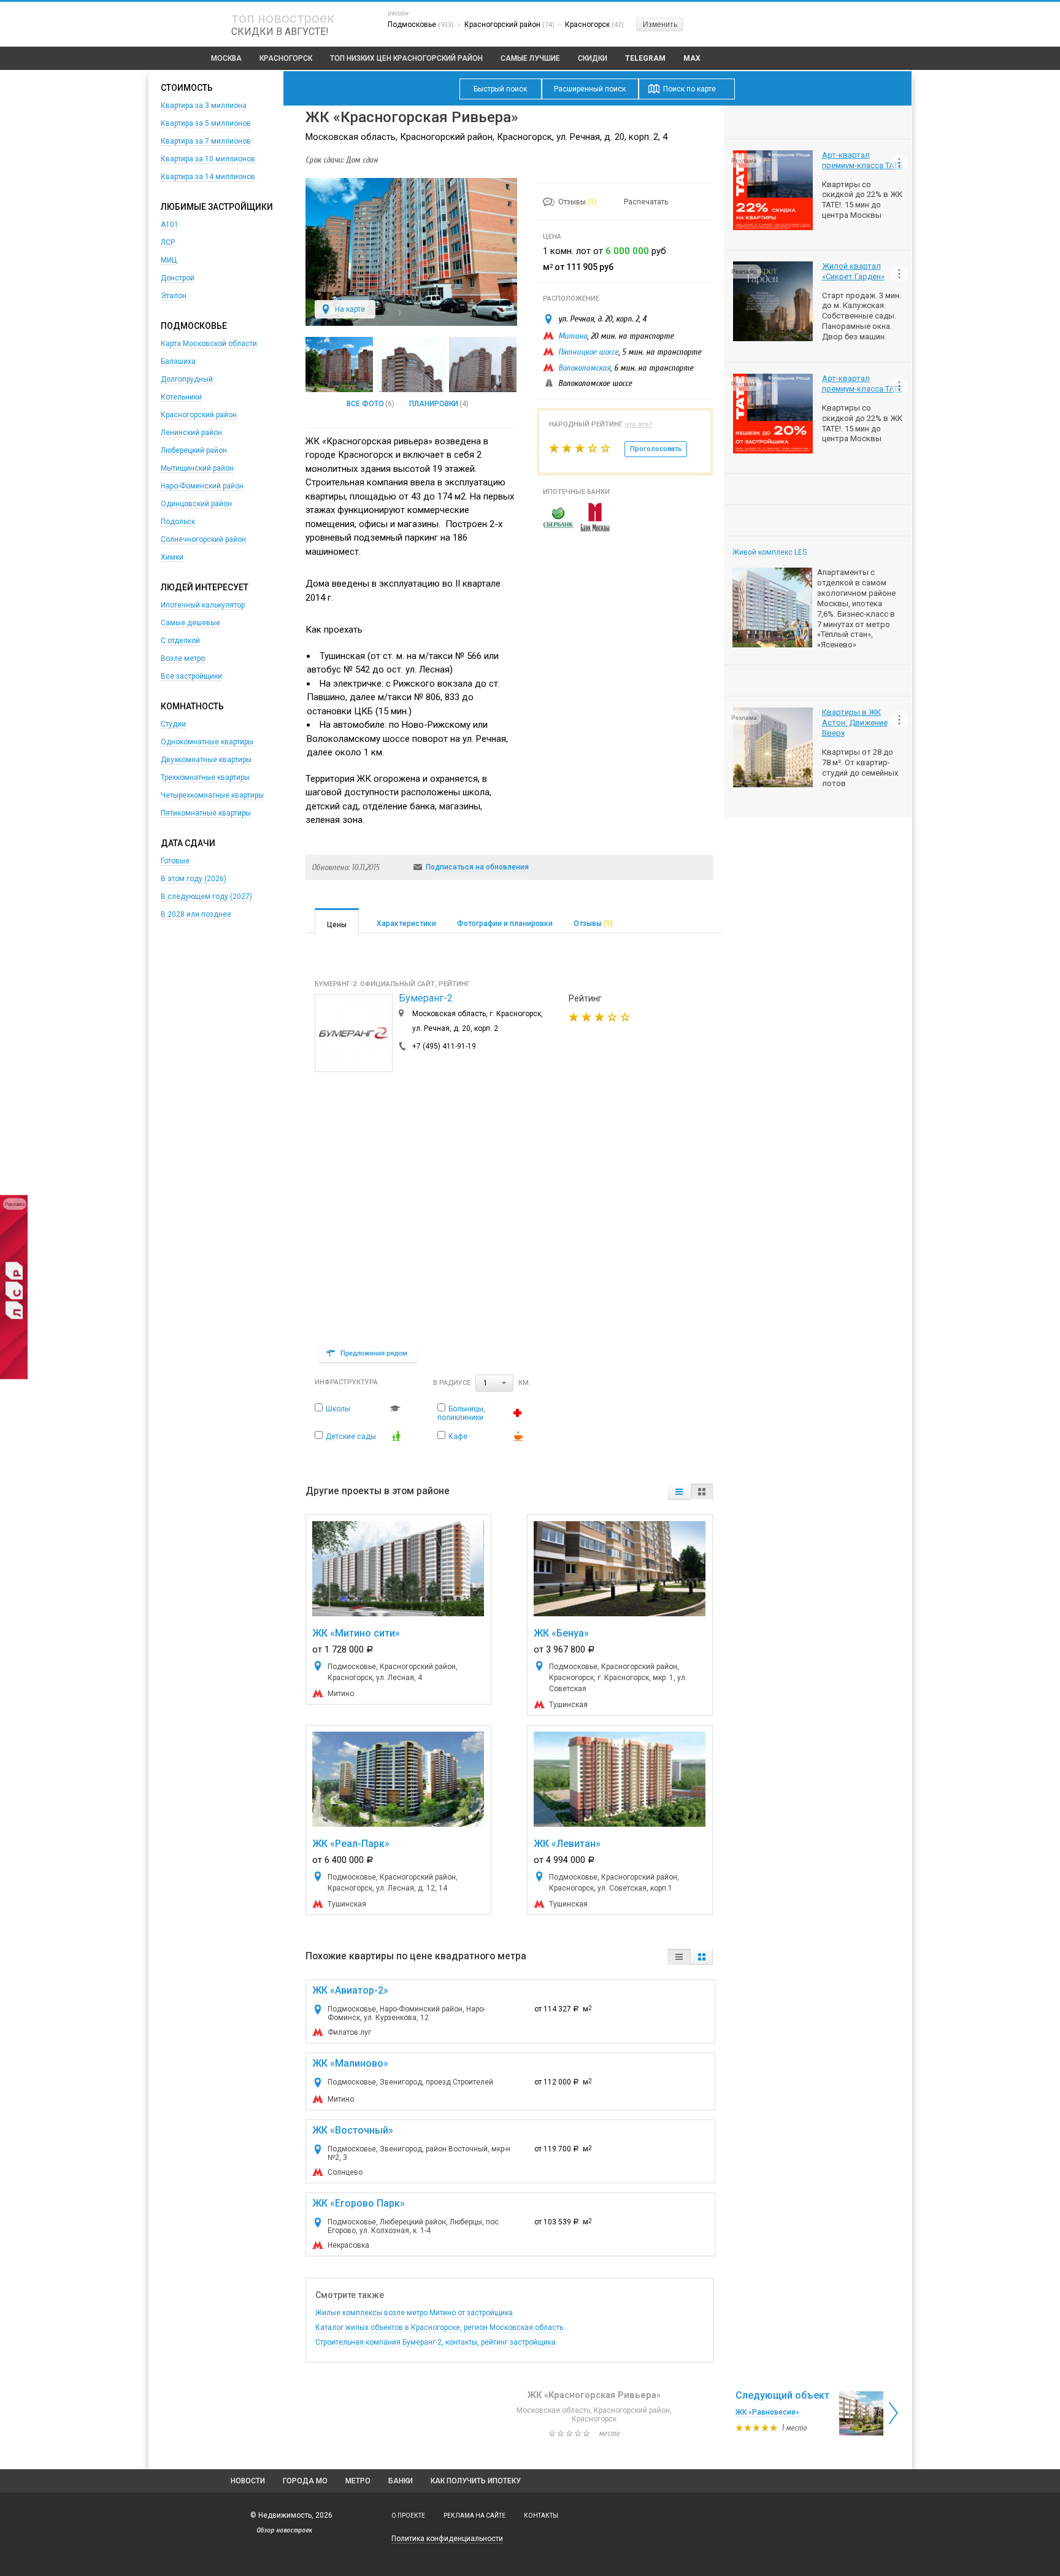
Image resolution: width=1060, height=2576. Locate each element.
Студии (173, 724)
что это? (639, 424)
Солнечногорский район (203, 539)
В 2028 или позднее (196, 914)
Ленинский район (191, 433)
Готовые (175, 861)
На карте (350, 309)
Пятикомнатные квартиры (206, 813)
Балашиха (178, 361)
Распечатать (646, 202)
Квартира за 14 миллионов (208, 177)
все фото (365, 404)
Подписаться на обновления (477, 867)
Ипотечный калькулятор (203, 605)
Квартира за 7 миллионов (206, 141)
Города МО (305, 2481)
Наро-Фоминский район (202, 486)
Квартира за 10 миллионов (208, 159)
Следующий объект (782, 2395)
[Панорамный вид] (339, 364)
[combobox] (494, 1383)
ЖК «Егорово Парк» (359, 2203)
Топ (406, 58)
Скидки (593, 58)
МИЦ (169, 260)
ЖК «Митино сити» (356, 1633)
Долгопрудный (187, 379)
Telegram (645, 58)
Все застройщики (191, 676)
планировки (434, 404)
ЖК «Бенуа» (561, 1633)
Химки (172, 557)
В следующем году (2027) (206, 897)
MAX (692, 58)
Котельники (181, 397)
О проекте (408, 2516)
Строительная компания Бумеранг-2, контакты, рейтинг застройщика (436, 2342)
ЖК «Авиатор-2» (350, 1990)
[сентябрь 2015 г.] (411, 364)
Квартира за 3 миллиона (204, 106)
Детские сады (351, 1436)
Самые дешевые (190, 623)
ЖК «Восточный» (353, 2130)
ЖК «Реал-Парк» (351, 1844)
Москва (226, 58)
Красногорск (286, 58)
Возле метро (183, 658)
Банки (401, 2481)
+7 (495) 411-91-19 (444, 1046)
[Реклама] (14, 1377)
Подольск (178, 522)
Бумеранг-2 (426, 998)
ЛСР (168, 242)
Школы (338, 1409)
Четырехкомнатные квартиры (212, 795)
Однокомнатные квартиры (207, 742)
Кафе (458, 1436)
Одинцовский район (196, 504)
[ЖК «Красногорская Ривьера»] (411, 323)
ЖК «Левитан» (567, 1844)
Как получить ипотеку (476, 2481)
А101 (170, 225)
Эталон (174, 296)
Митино (573, 336)
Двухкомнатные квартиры (206, 760)
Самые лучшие (530, 58)
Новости (248, 2481)
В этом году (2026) (194, 879)
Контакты (541, 2516)
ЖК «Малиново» (350, 2063)
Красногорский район (199, 415)
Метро (358, 2481)
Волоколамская (584, 368)
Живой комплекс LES (770, 552)
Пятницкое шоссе (588, 352)
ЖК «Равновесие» (767, 2412)
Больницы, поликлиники (461, 1413)
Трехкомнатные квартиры (205, 777)
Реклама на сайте (474, 2516)
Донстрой (178, 278)
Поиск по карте (689, 89)
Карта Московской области (209, 344)
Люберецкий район (194, 450)
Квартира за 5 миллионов (206, 123)
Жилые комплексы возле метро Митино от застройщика (414, 2313)
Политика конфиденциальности (447, 2539)
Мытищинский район (197, 468)
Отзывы (578, 202)
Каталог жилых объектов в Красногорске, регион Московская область (439, 2327)
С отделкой (180, 641)
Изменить (660, 25)
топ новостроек (283, 18)
